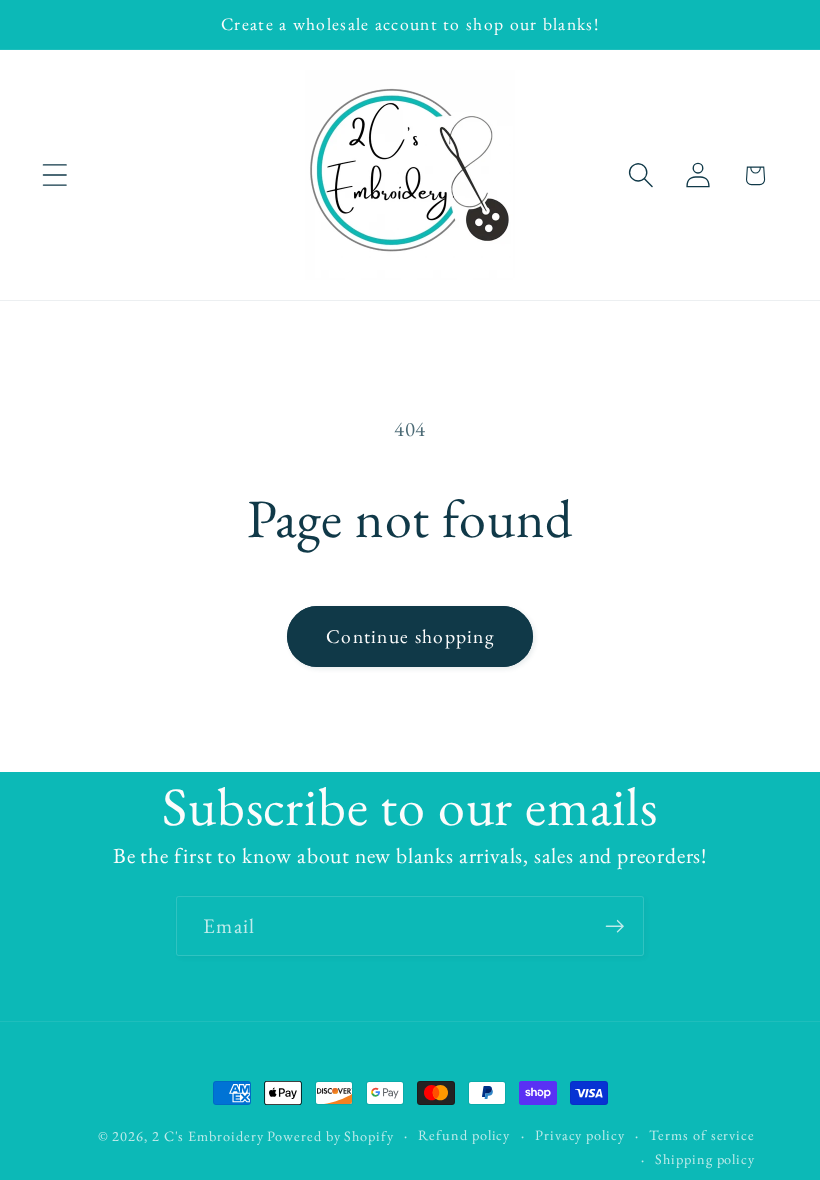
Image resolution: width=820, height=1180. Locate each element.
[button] (54, 175)
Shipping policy (705, 1159)
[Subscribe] (614, 926)
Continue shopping (410, 636)
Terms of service (702, 1135)
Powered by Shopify (330, 1136)
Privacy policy (580, 1135)
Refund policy (464, 1135)
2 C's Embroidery (208, 1136)
